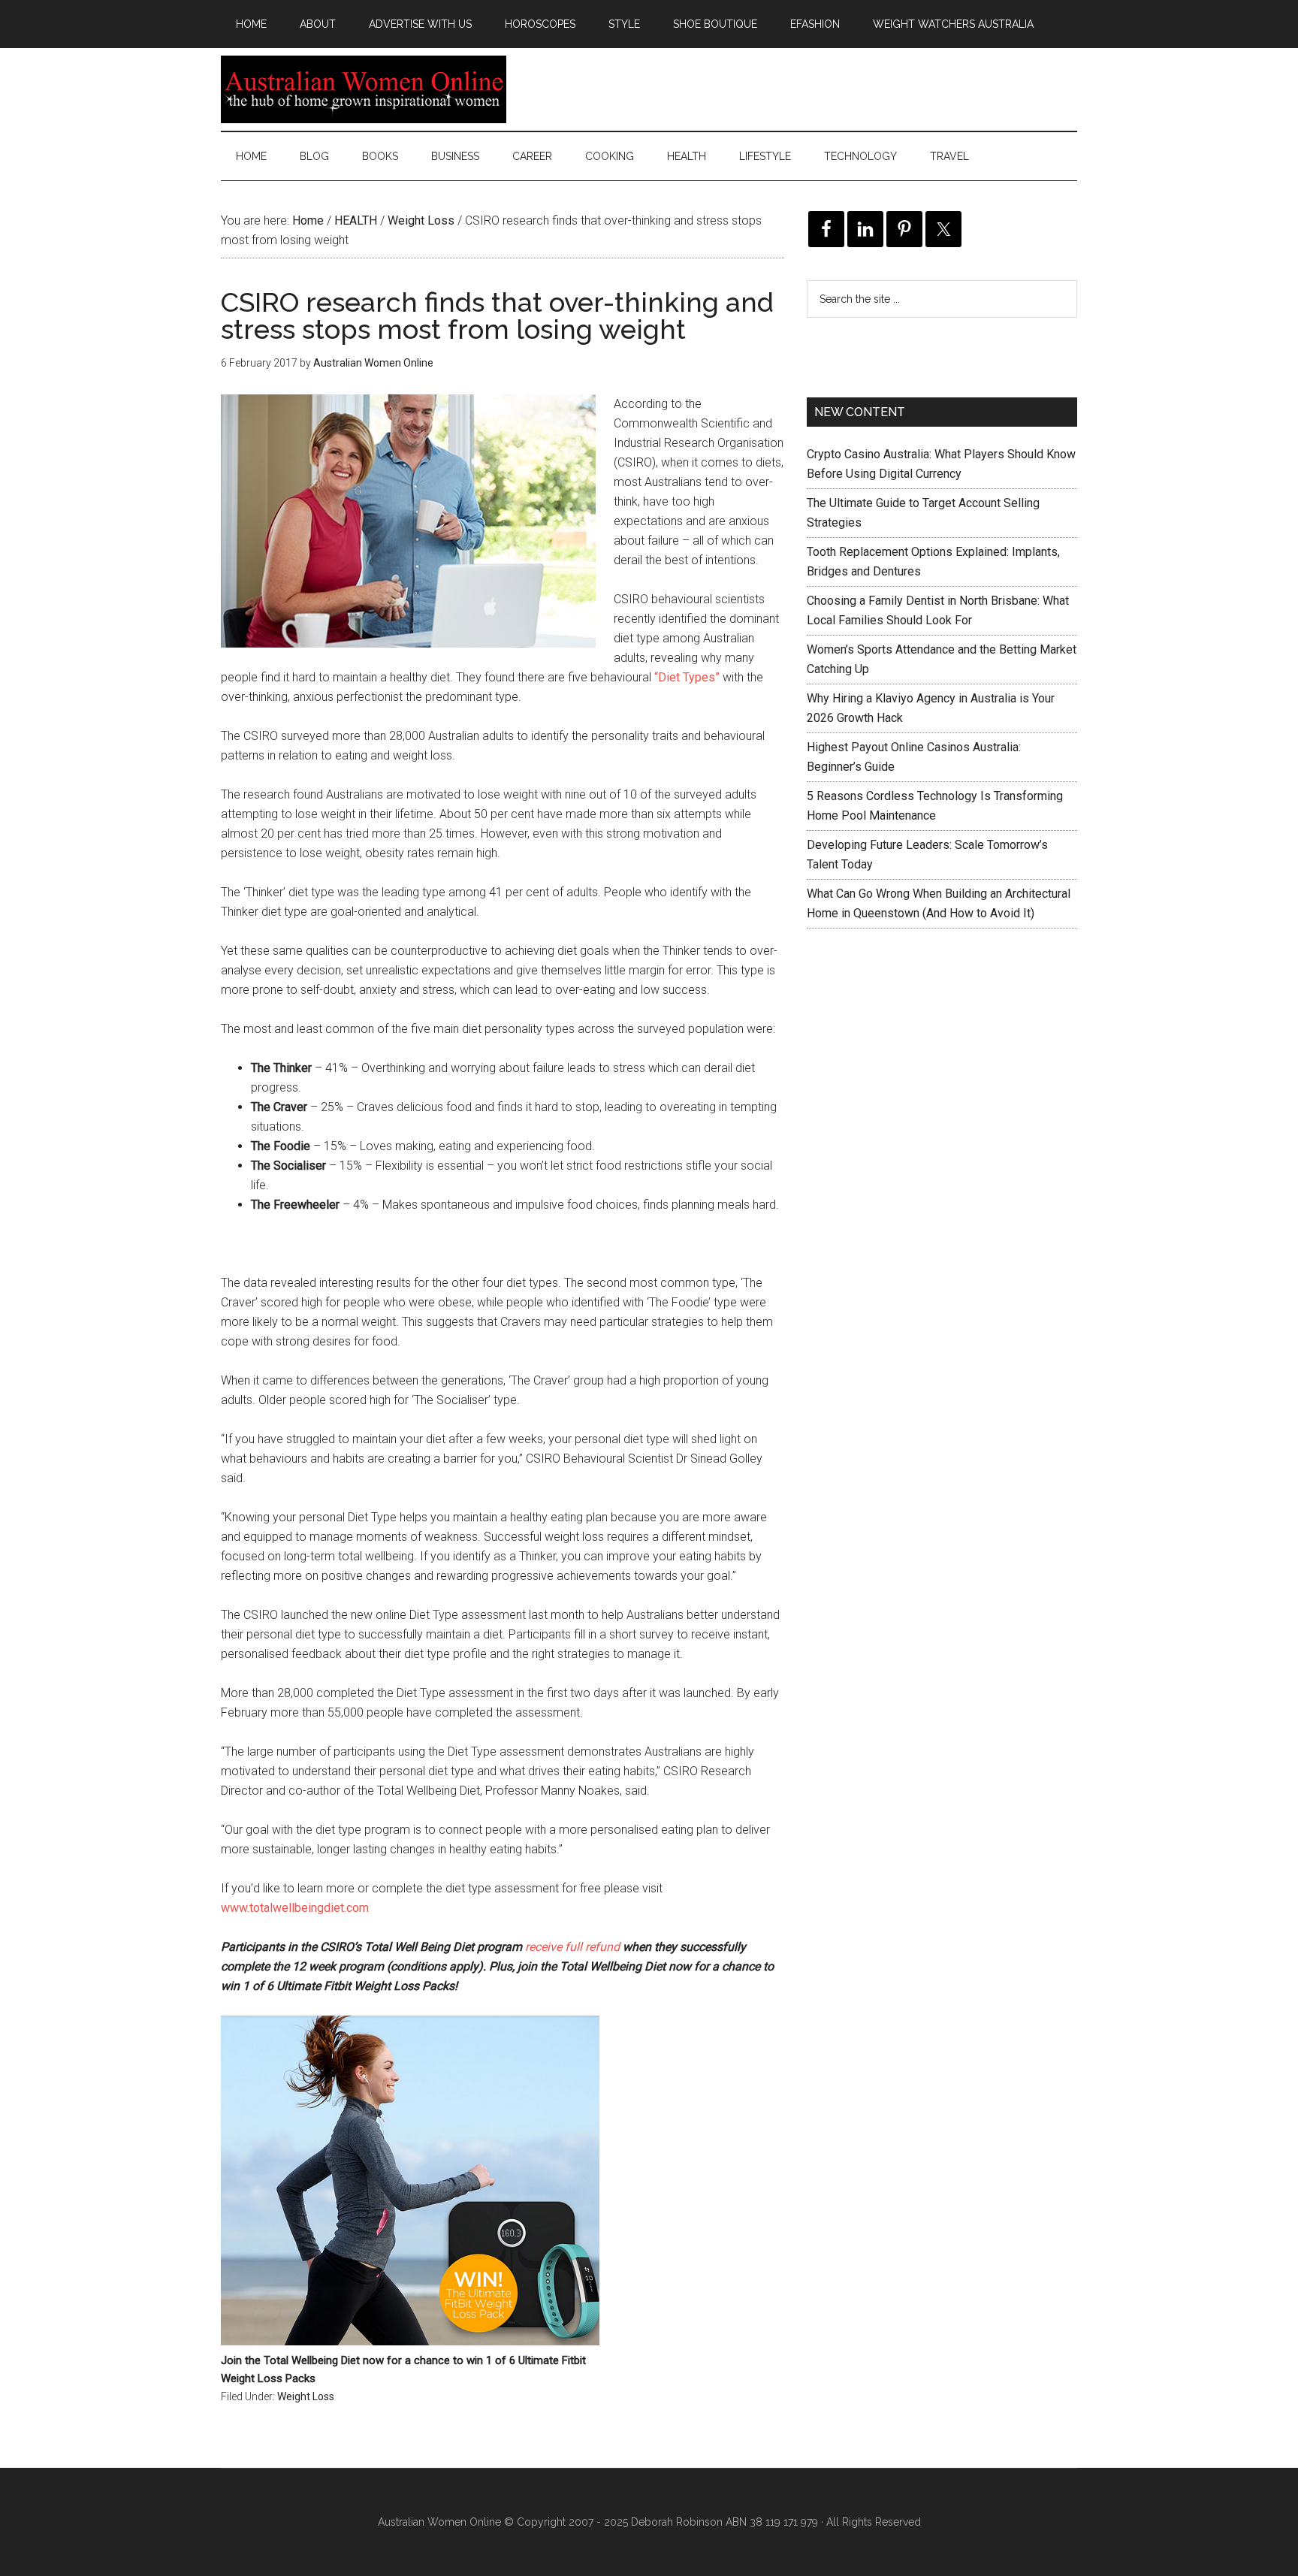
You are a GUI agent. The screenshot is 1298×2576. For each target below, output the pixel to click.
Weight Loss (306, 2396)
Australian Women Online (364, 89)
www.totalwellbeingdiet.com (295, 1908)
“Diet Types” (687, 677)
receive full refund (572, 1947)
